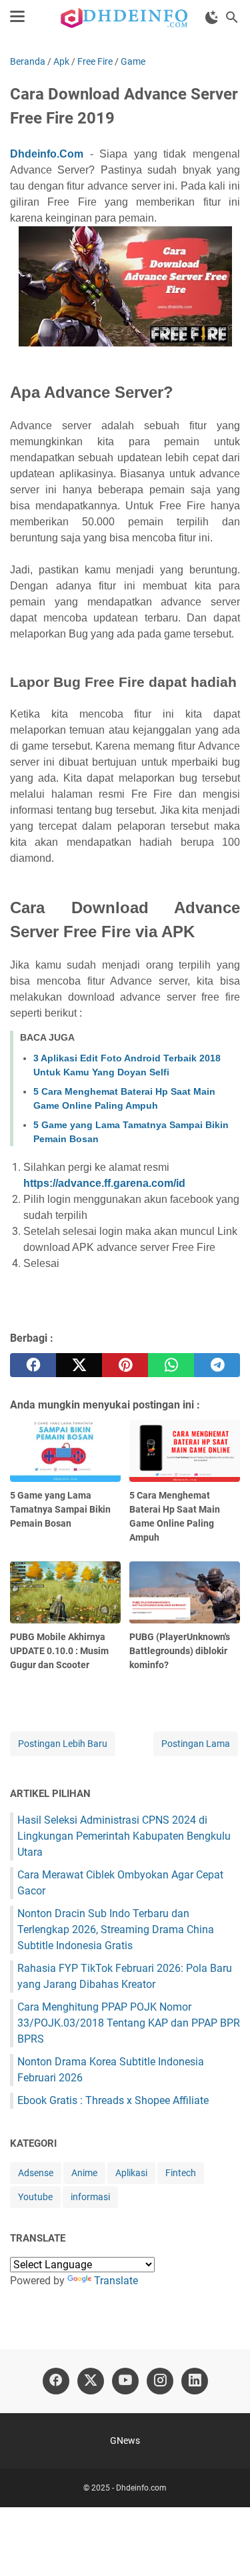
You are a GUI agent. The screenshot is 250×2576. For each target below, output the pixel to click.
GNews (125, 2440)
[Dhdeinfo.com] (125, 17)
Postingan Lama (196, 1744)
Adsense (36, 2173)
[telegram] (217, 1365)
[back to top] (223, 2546)
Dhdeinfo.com (141, 2488)
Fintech (181, 2173)
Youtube (35, 2197)
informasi (90, 2197)
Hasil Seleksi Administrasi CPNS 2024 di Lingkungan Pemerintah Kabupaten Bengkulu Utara (124, 1836)
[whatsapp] (171, 1365)
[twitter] (79, 1365)
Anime (84, 2173)
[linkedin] (195, 2381)
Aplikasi (131, 2173)
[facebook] (33, 1365)
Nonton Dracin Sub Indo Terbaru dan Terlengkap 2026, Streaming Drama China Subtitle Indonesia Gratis (116, 1929)
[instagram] (160, 2381)
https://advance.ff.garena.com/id (104, 1183)
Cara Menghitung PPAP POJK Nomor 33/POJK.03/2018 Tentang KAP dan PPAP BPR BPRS (129, 2023)
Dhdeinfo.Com (47, 154)
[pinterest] (125, 1365)
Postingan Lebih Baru (63, 1744)
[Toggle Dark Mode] (212, 17)
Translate (116, 2281)
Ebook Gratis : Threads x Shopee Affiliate (113, 2100)
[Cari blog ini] (232, 17)
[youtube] (125, 2381)
